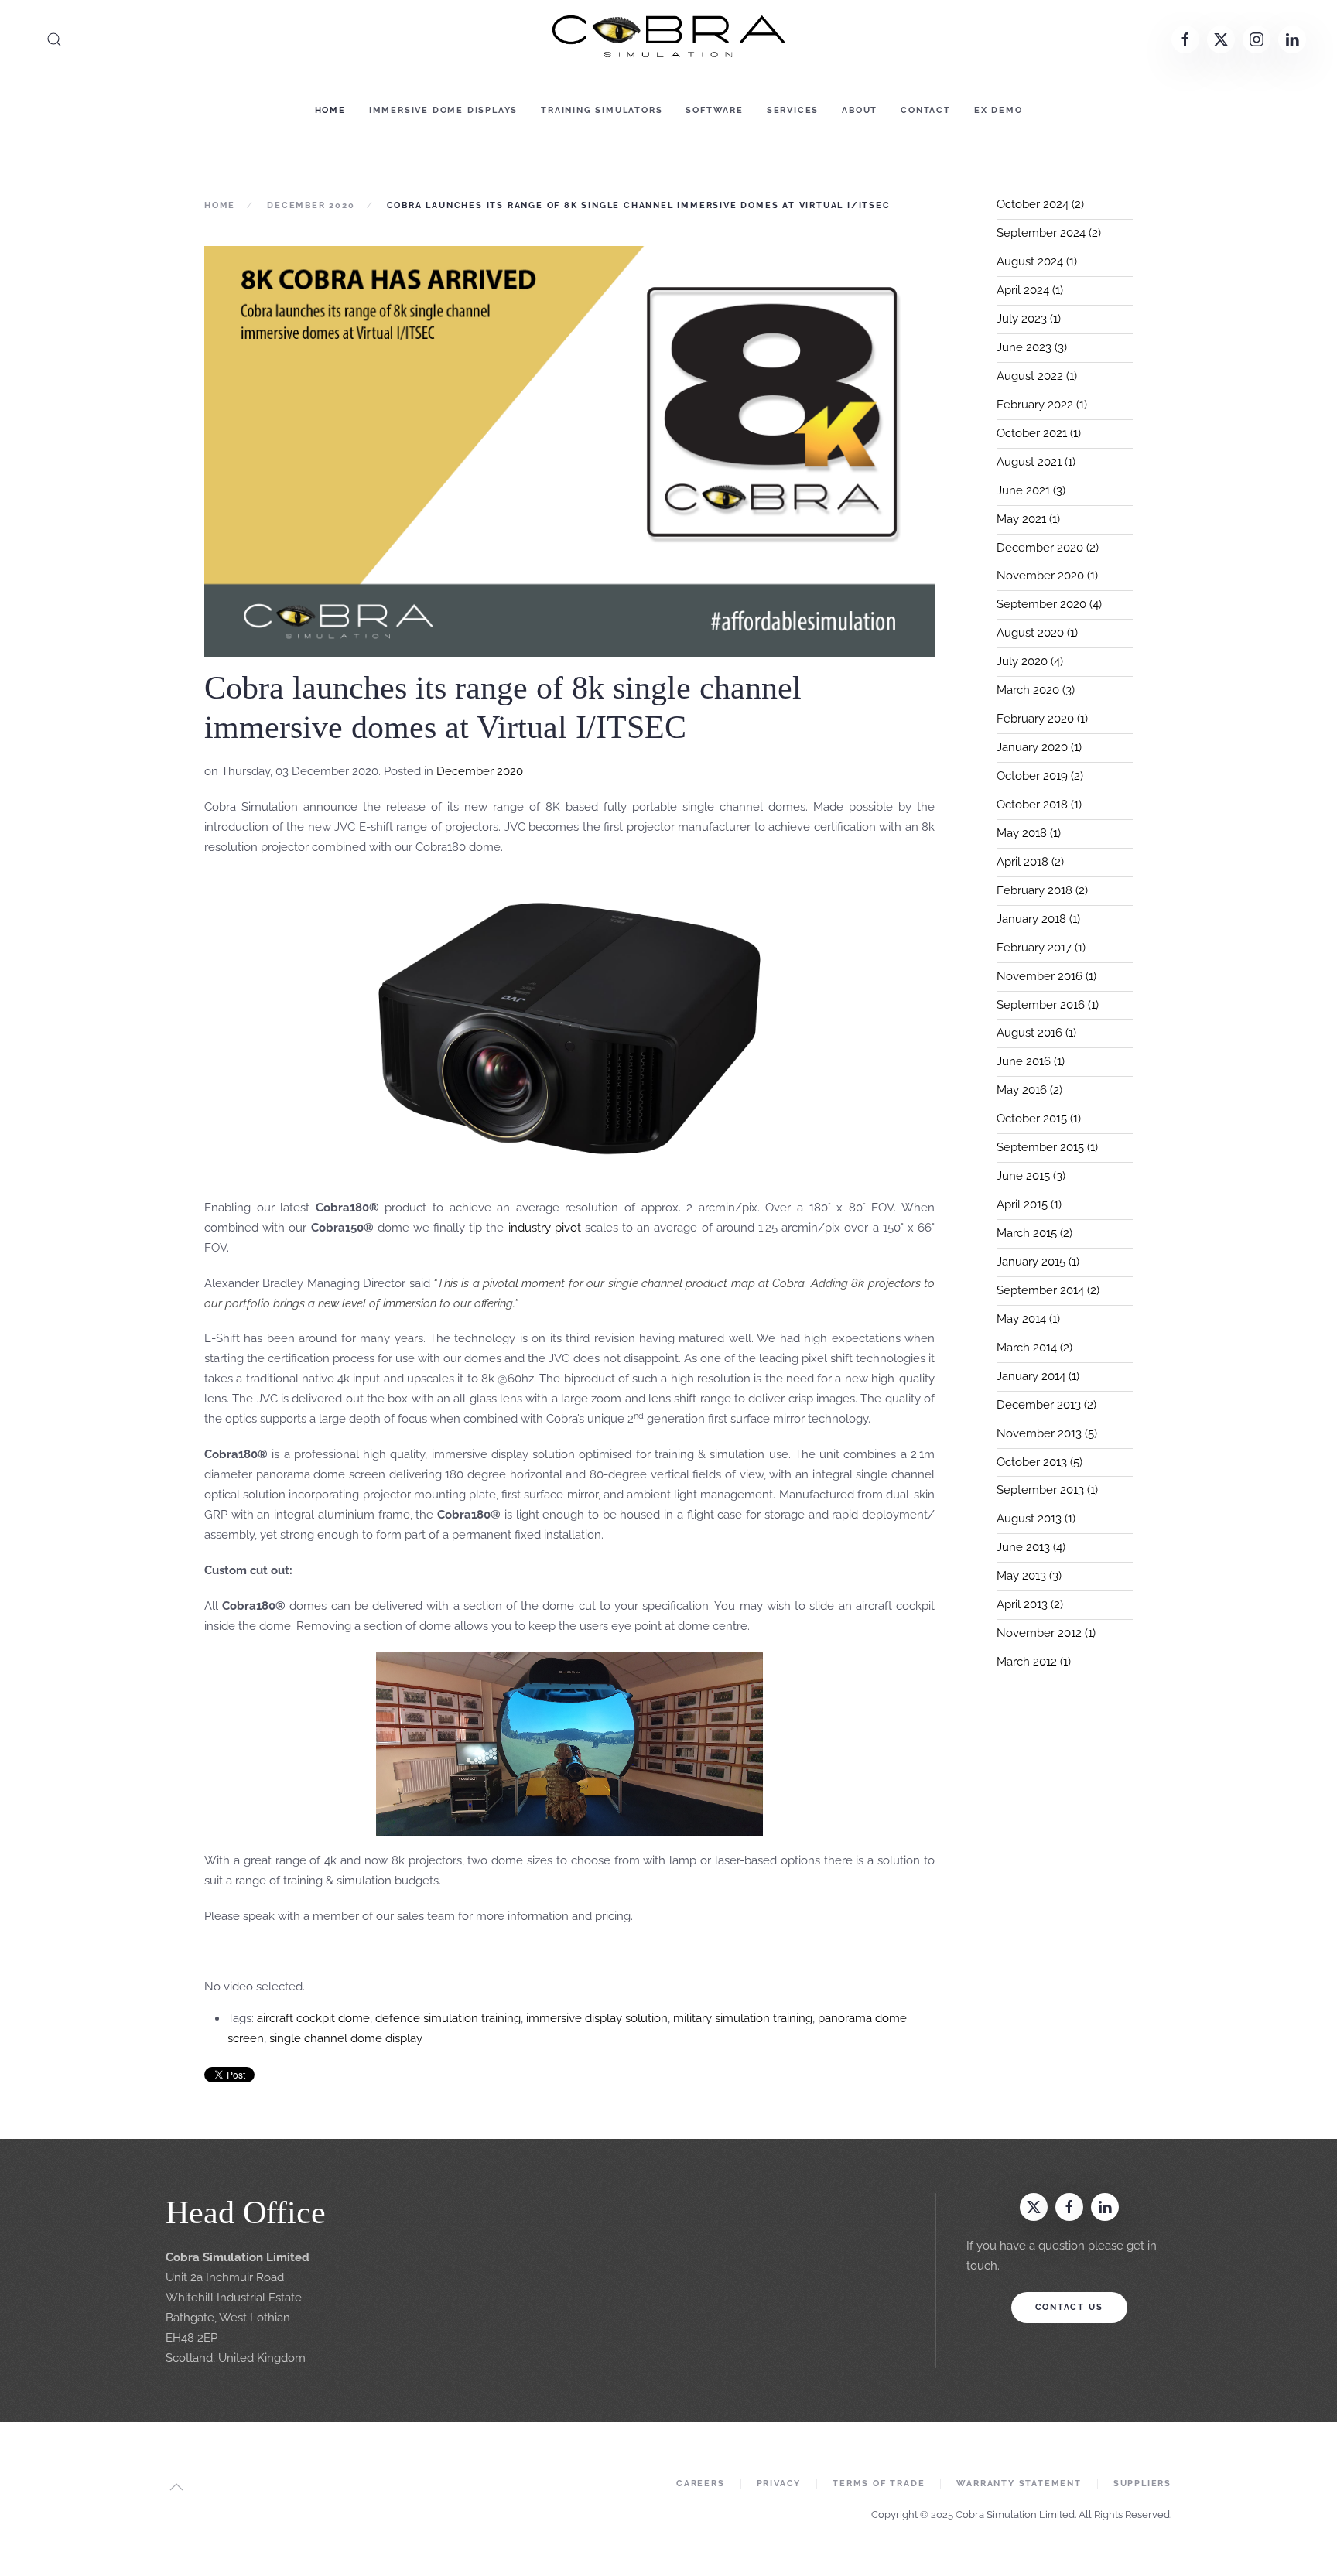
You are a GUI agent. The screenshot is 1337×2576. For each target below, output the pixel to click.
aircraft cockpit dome (313, 2018)
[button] (54, 39)
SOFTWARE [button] (714, 110)
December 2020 (480, 771)
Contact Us (1069, 2307)
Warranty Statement (1019, 2484)
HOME (330, 110)
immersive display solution (597, 2018)
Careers (701, 2484)
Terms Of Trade (879, 2484)
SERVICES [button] (793, 110)
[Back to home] (668, 39)
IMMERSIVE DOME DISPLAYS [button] (443, 110)
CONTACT (926, 110)
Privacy (779, 2484)
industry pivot (545, 1228)
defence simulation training (448, 2018)
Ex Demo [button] (998, 110)
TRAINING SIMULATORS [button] (602, 110)
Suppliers (1142, 2484)
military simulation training (743, 2018)
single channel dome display (346, 2038)
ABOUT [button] (860, 110)
